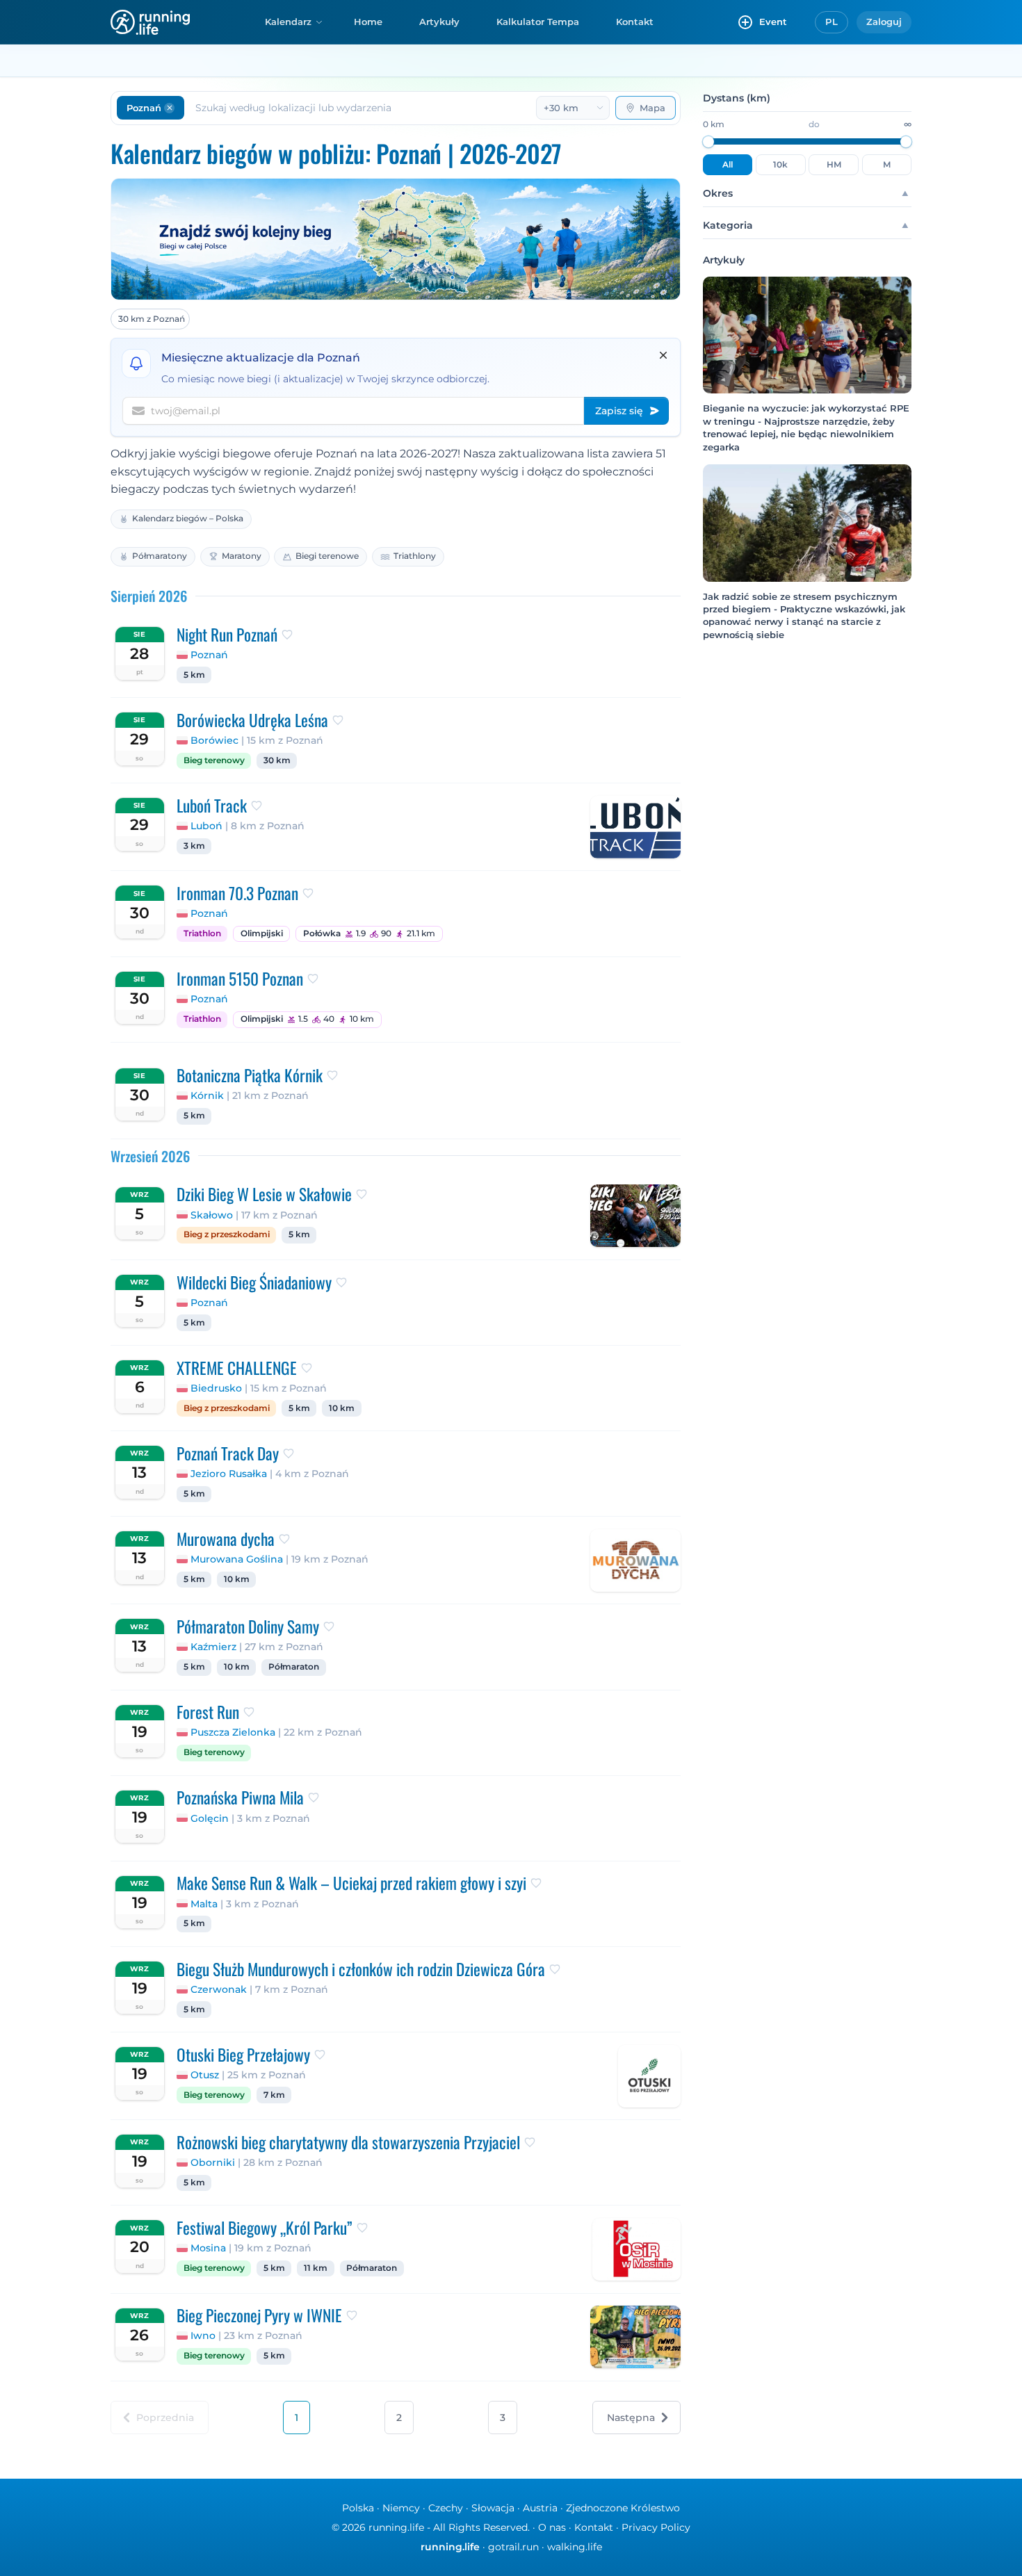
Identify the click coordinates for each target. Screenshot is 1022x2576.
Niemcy (401, 2508)
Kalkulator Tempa (538, 22)
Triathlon (202, 934)
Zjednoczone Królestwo (623, 2508)
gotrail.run (513, 2547)
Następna (631, 2418)
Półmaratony (160, 556)
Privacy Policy (656, 2527)
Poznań (209, 655)
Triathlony (415, 556)
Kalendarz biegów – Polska (188, 518)
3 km (194, 846)
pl (832, 22)
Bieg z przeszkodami (227, 1234)
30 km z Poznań (152, 319)
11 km (316, 2268)
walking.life (575, 2547)
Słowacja (493, 2508)
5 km (194, 675)
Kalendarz (288, 22)
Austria (540, 2508)
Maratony (242, 556)
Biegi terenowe (327, 556)
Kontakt (635, 22)
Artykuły (439, 22)
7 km (274, 2095)
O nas (552, 2527)
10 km (342, 1408)
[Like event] (287, 635)
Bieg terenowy (214, 760)
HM (834, 165)
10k (780, 165)
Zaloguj (884, 22)
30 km (277, 760)
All (728, 165)
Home (368, 22)
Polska (358, 2508)
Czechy (446, 2508)
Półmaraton (294, 1667)
